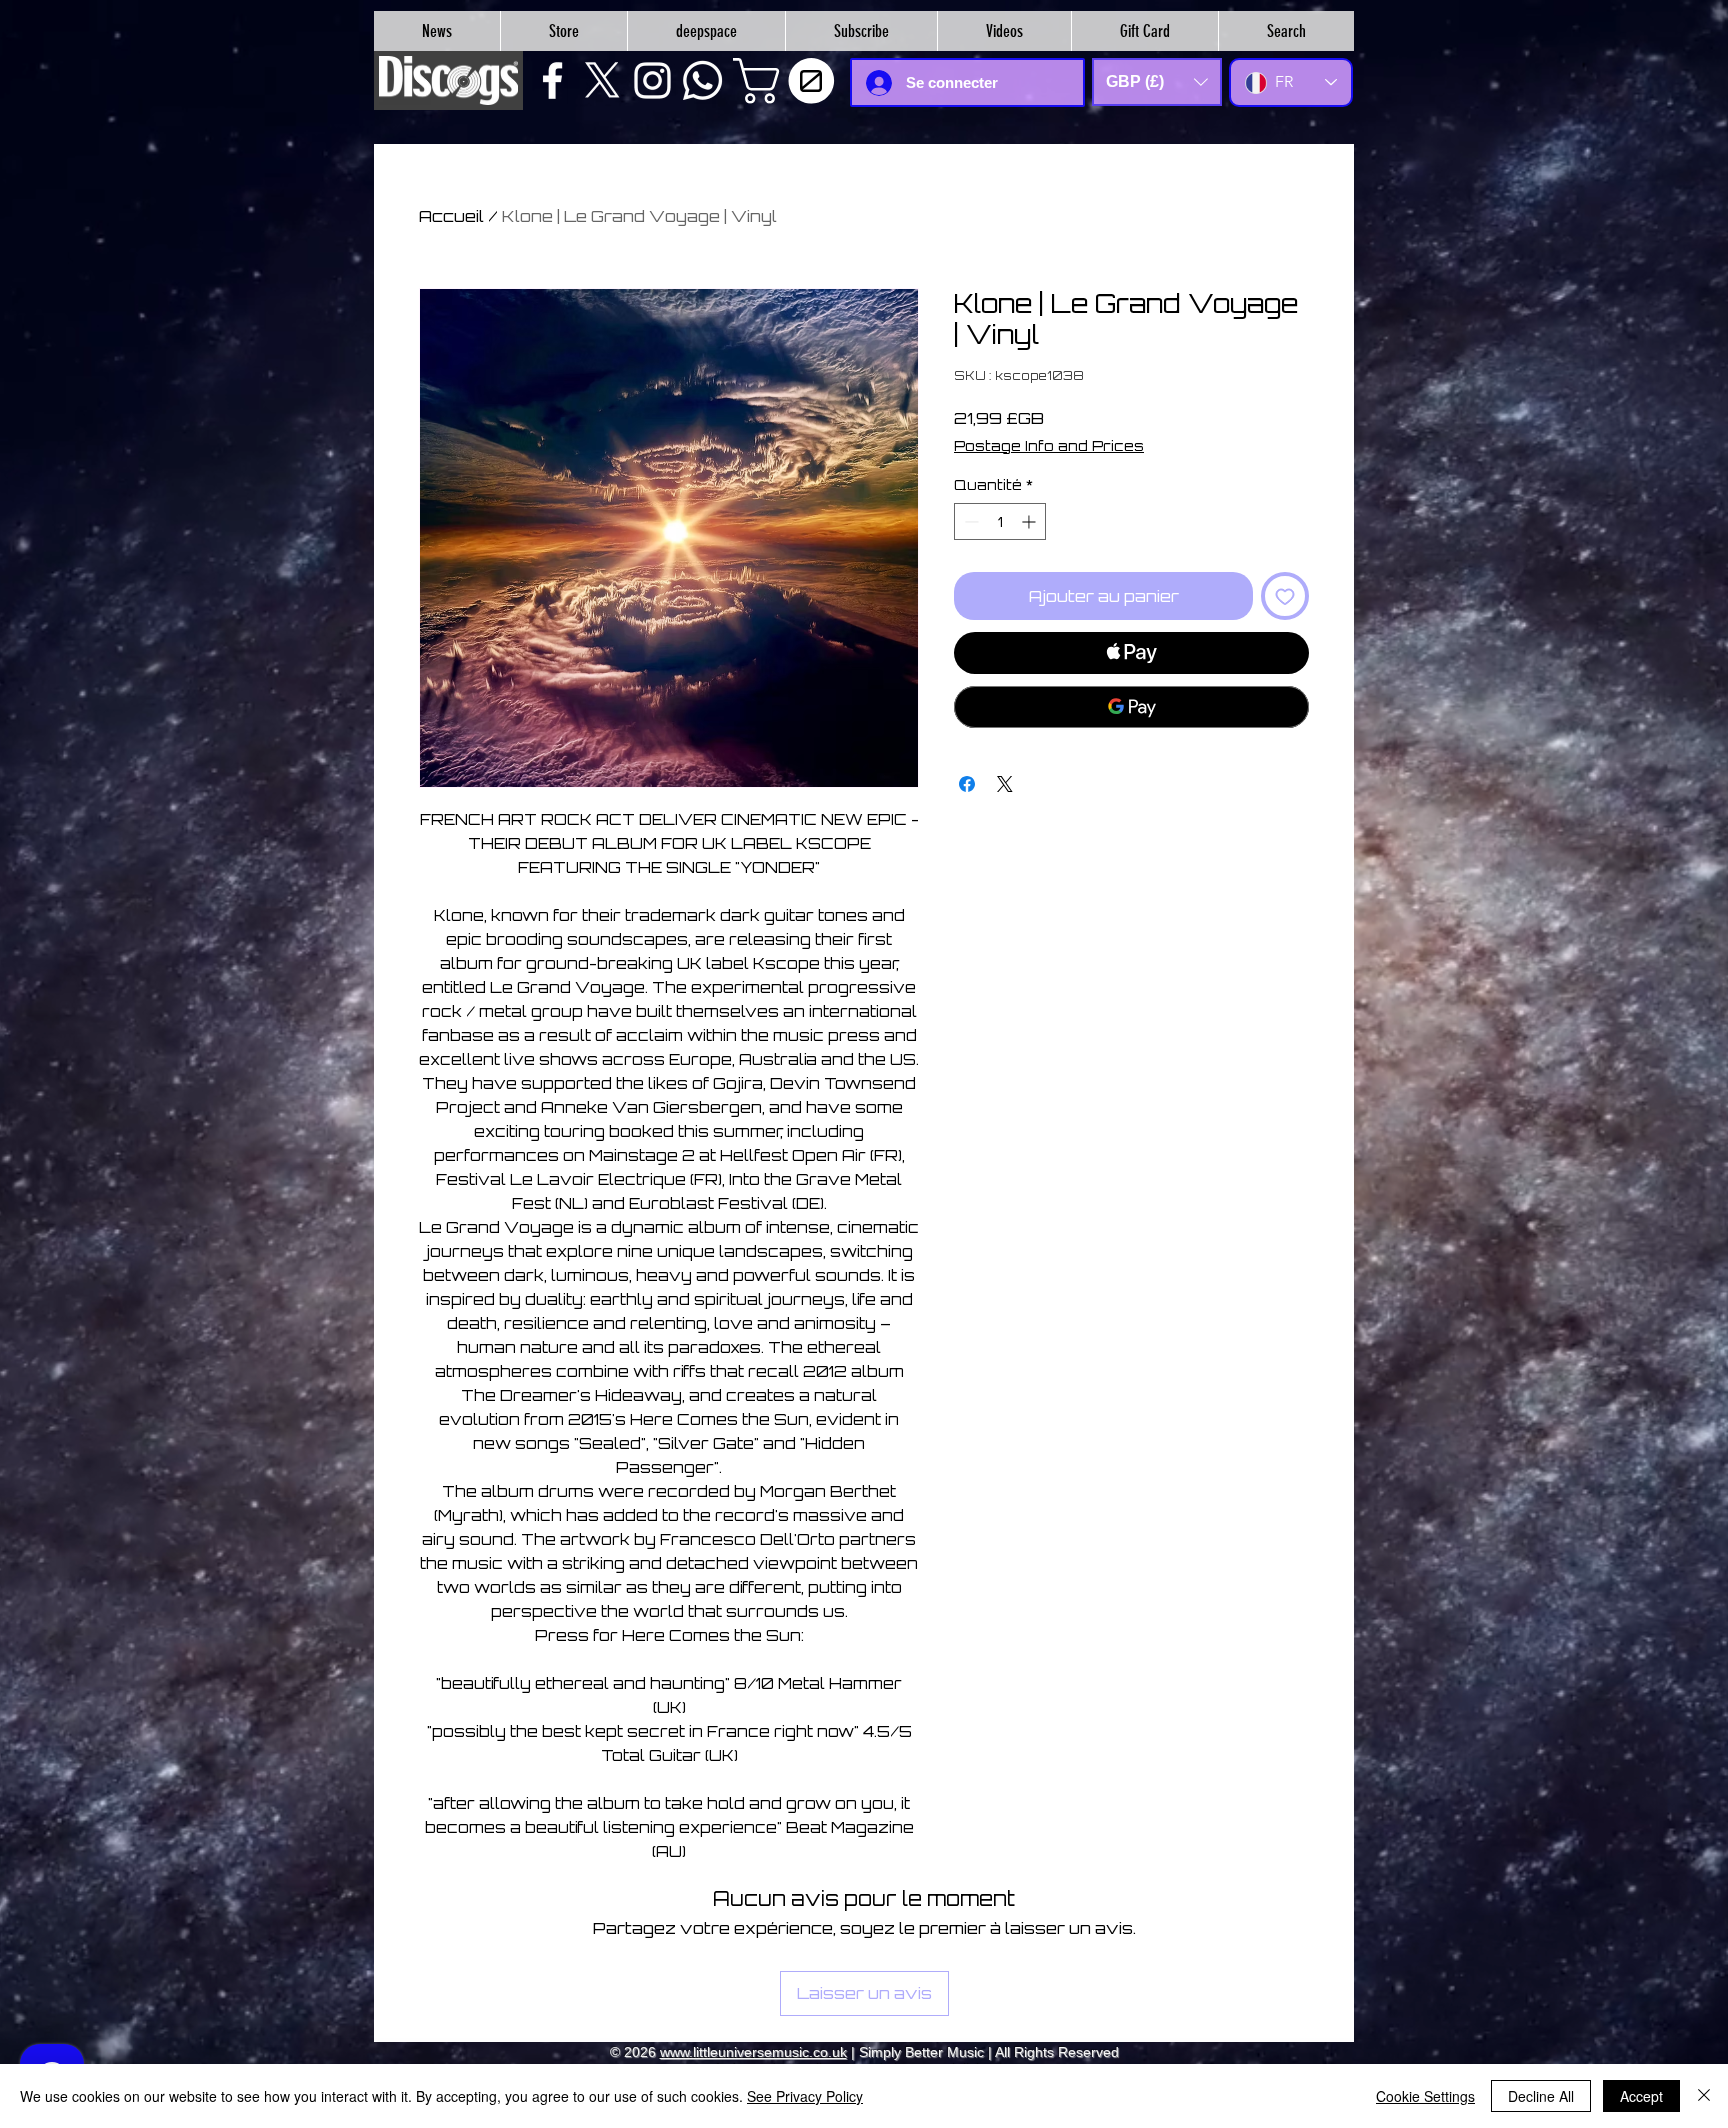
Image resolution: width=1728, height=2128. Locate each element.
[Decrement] (969, 521)
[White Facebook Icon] (552, 80)
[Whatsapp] (702, 80)
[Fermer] (1704, 2096)
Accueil (451, 216)
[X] (602, 80)
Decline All (1541, 2096)
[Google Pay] (1131, 707)
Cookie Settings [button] (1425, 2096)
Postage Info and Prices (1049, 445)
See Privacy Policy (805, 2096)
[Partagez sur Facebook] (967, 784)
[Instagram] (652, 80)
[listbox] (1157, 82)
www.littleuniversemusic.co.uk (753, 2052)
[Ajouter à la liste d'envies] (1285, 596)
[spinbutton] (1000, 521)
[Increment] (1030, 521)
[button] (789, 81)
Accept (1641, 2096)
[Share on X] (1005, 784)
